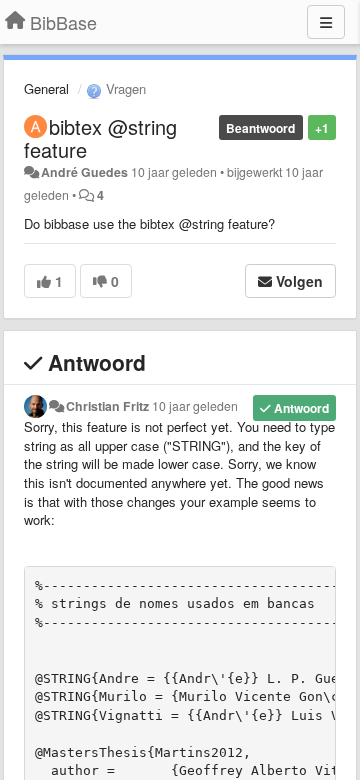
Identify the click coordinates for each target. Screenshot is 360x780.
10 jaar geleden (195, 406)
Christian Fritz (107, 406)
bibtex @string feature (100, 138)
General (46, 88)
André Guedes (84, 172)
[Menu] (326, 22)
